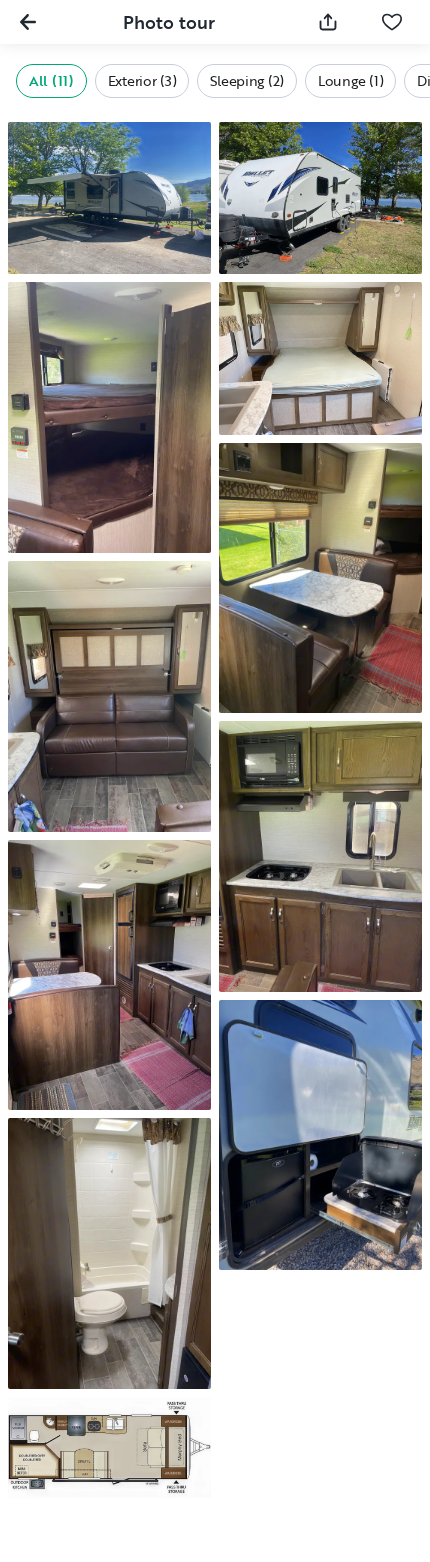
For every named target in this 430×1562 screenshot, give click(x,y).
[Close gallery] (28, 22)
